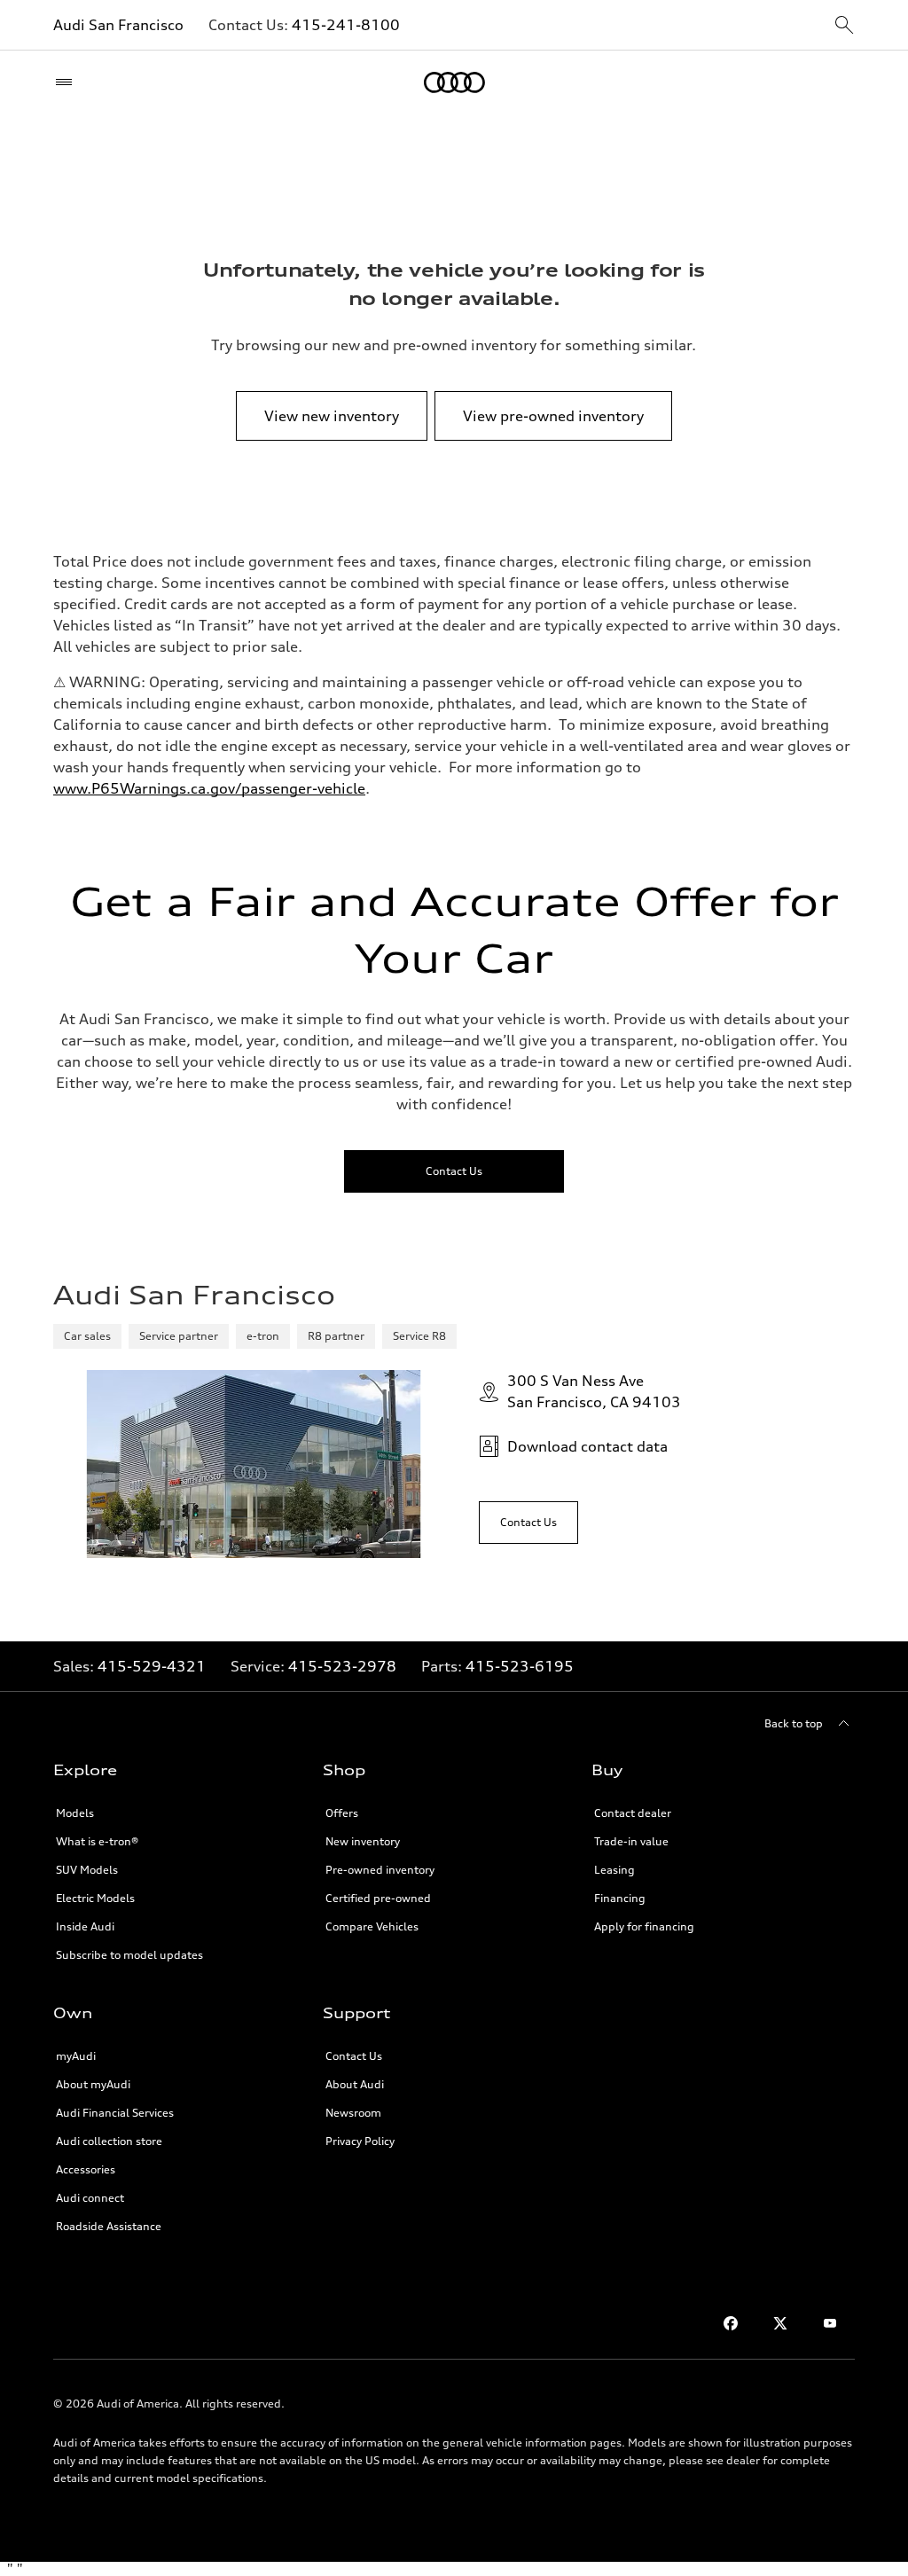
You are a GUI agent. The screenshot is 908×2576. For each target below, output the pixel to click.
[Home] (454, 82)
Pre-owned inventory (380, 1870)
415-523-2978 (342, 1666)
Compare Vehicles (372, 1926)
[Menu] (68, 82)
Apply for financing (644, 1926)
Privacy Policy (360, 2141)
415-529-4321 (152, 1666)
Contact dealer (633, 1813)
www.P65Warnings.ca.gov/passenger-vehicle (209, 788)
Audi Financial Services (115, 2113)
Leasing (614, 1870)
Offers (342, 1813)
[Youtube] (830, 2323)
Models (75, 1813)
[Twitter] (780, 2323)
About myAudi (93, 2084)
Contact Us (354, 2056)
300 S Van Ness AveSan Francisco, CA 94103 (594, 1391)
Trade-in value (631, 1841)
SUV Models (87, 1870)
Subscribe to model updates (129, 1955)
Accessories (86, 2169)
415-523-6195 (520, 1666)
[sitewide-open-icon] (844, 26)
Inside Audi (85, 1926)
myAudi (76, 2056)
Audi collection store (109, 2141)
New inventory (363, 1841)
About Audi (355, 2084)
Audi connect (90, 2198)
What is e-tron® (97, 1841)
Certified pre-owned (378, 1898)
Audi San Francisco (118, 25)
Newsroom (353, 2113)
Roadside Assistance (109, 2226)
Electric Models (95, 1898)
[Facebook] (731, 2323)
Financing (620, 1898)
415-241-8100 (346, 25)
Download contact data (587, 1446)
